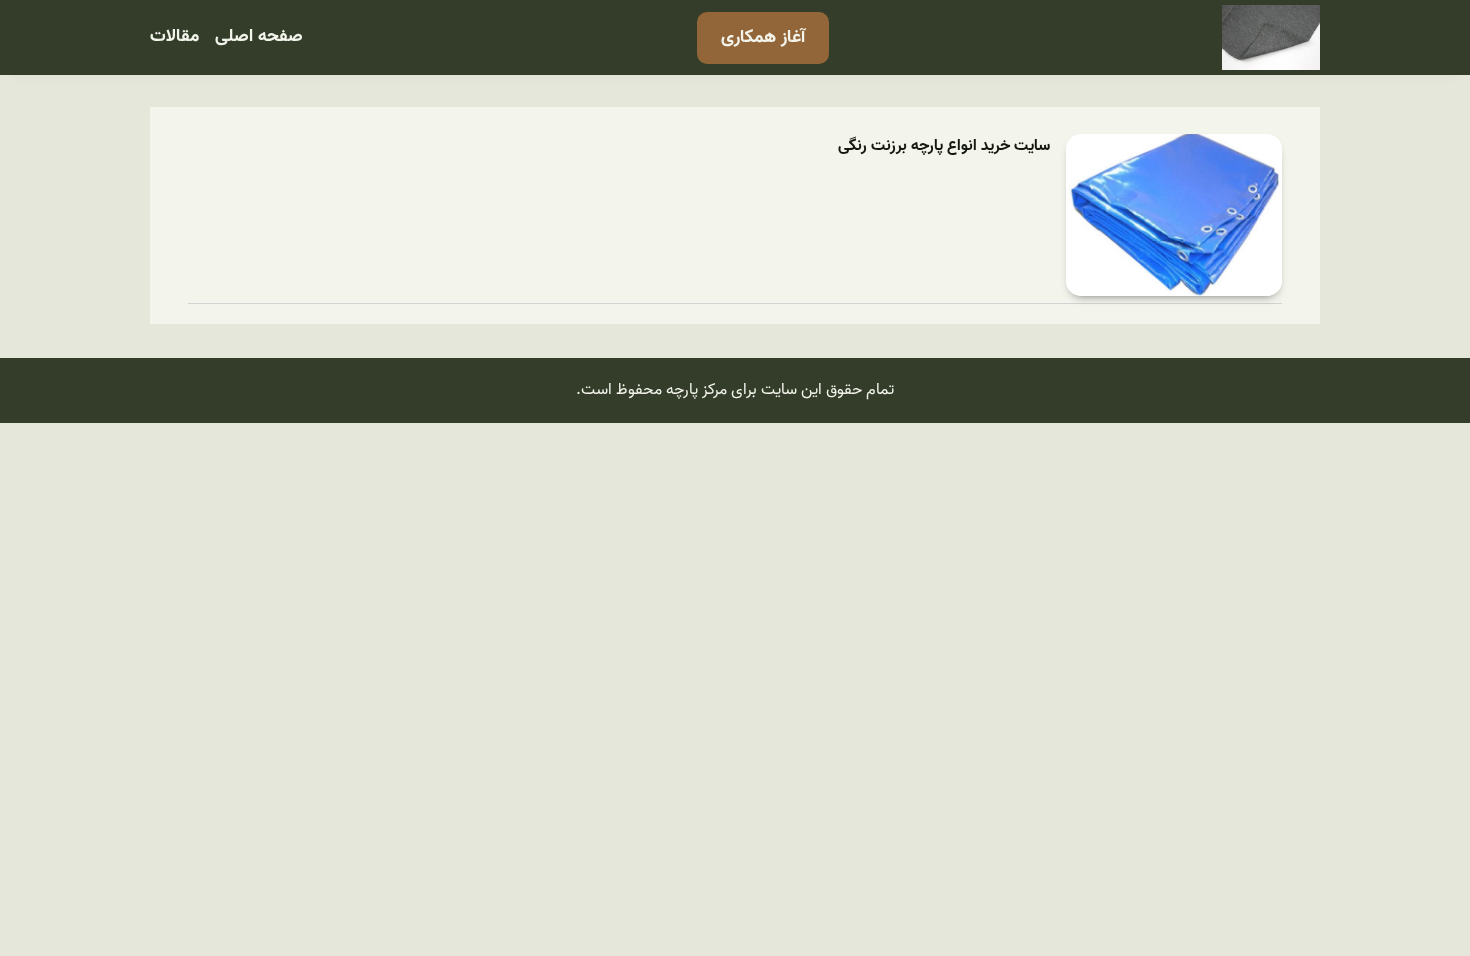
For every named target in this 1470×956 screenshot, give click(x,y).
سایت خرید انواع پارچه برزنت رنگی (944, 146)
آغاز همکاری (763, 37)
